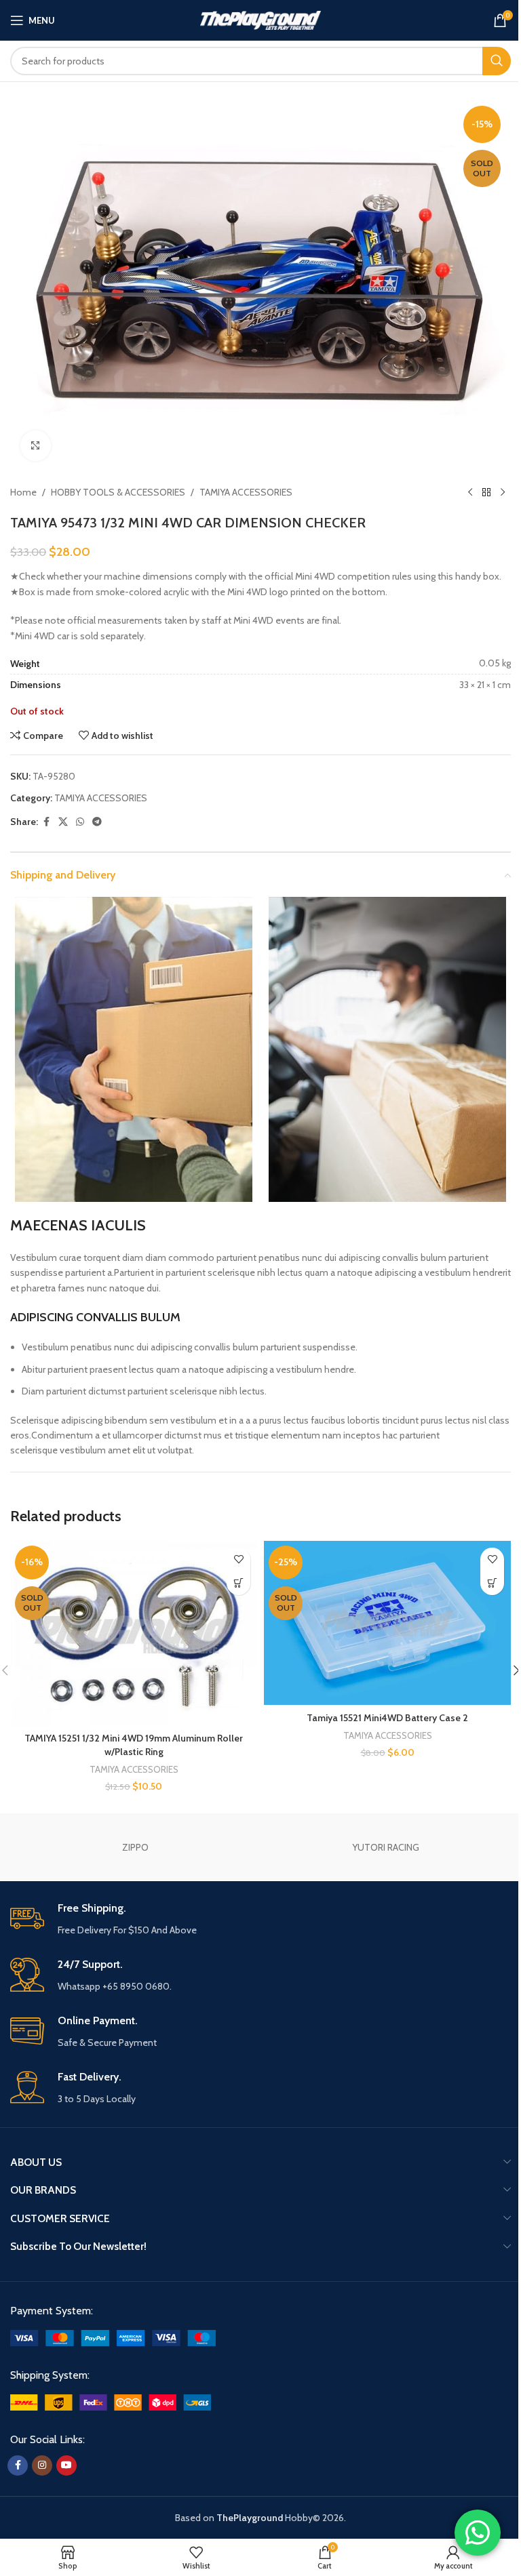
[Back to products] (486, 493)
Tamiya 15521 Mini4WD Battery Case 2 (387, 1718)
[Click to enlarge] (36, 446)
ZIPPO (135, 1847)
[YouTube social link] (66, 2466)
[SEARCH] (497, 61)
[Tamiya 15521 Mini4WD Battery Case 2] (387, 1623)
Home (23, 492)
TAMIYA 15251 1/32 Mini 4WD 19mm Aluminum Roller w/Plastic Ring (134, 1745)
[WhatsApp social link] (80, 822)
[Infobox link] (260, 1919)
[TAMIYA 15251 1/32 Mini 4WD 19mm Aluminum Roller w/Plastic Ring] (134, 1633)
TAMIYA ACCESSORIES (246, 492)
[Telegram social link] (97, 822)
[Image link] (113, 2337)
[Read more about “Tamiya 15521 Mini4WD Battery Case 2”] (492, 1583)
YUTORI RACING (386, 1847)
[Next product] (503, 493)
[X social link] (63, 822)
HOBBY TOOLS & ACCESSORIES (118, 492)
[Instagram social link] (42, 2466)
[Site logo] (261, 19)
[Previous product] (470, 493)
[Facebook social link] (46, 822)
